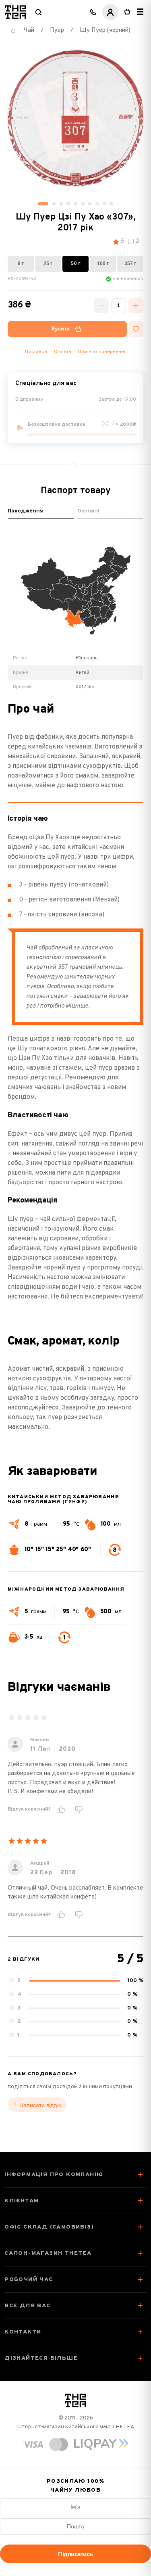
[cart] (127, 12)
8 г (21, 263)
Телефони (93, 12)
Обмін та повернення (102, 352)
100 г (103, 263)
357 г (130, 263)
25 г (48, 263)
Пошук (38, 12)
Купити (61, 329)
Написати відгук (40, 2105)
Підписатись (75, 2554)
